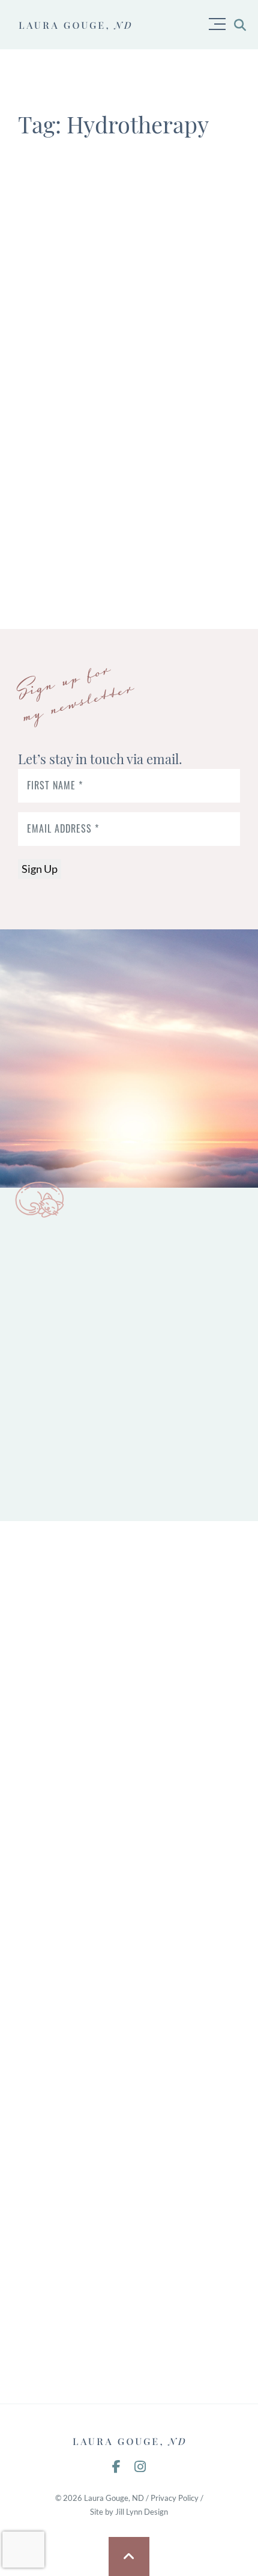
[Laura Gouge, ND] (129, 2441)
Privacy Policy (175, 2498)
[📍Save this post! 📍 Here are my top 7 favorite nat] (129, 1745)
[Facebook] (116, 2467)
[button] (220, 20)
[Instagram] (140, 2467)
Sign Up (40, 869)
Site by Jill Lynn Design (129, 2512)
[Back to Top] (129, 2556)
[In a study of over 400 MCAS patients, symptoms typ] (129, 1890)
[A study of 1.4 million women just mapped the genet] (129, 2034)
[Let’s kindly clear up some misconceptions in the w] (129, 1601)
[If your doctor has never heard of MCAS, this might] (129, 2324)
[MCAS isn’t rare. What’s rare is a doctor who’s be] (129, 2179)
